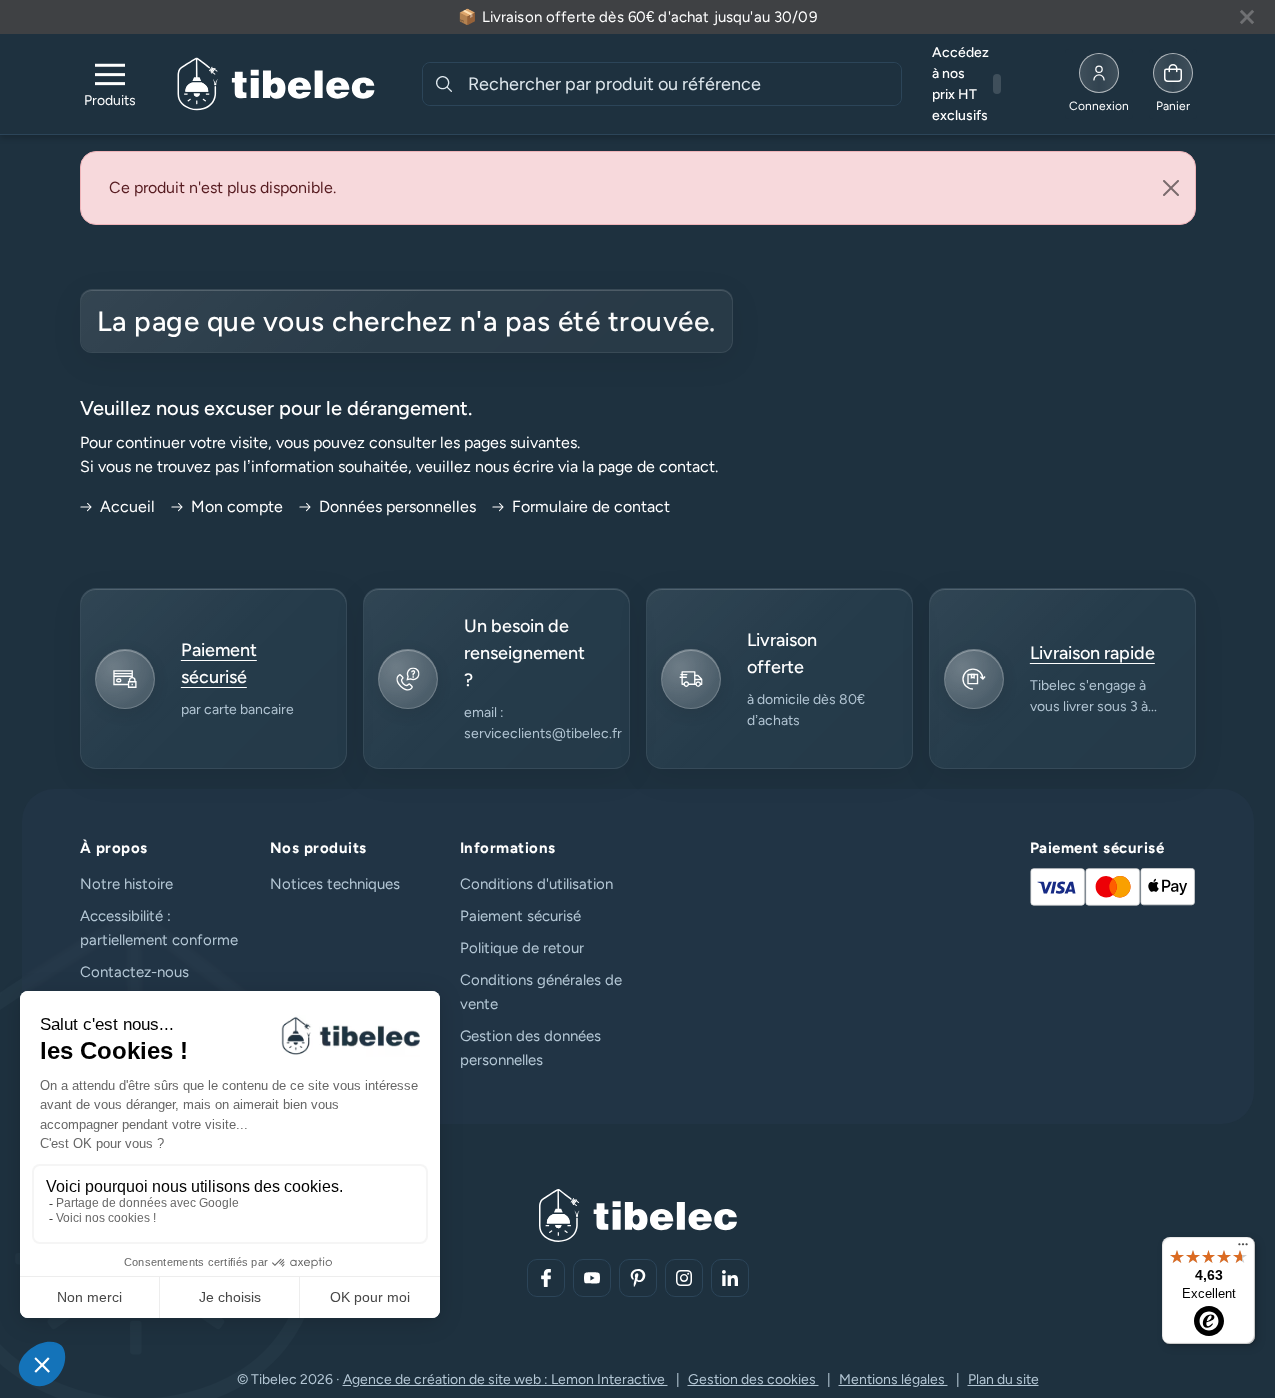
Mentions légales (893, 1379)
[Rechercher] (444, 84)
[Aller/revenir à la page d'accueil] (276, 84)
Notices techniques (335, 884)
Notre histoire (126, 884)
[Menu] (1243, 1249)
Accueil (127, 506)
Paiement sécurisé (520, 916)
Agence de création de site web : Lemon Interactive (505, 1379)
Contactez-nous (134, 972)
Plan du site (1003, 1379)
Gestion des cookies (753, 1379)
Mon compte (237, 506)
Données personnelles (397, 506)
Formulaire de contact (591, 506)
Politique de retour (522, 948)
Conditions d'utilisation (536, 884)
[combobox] (682, 84)
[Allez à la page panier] (1173, 84)
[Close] (1171, 188)
